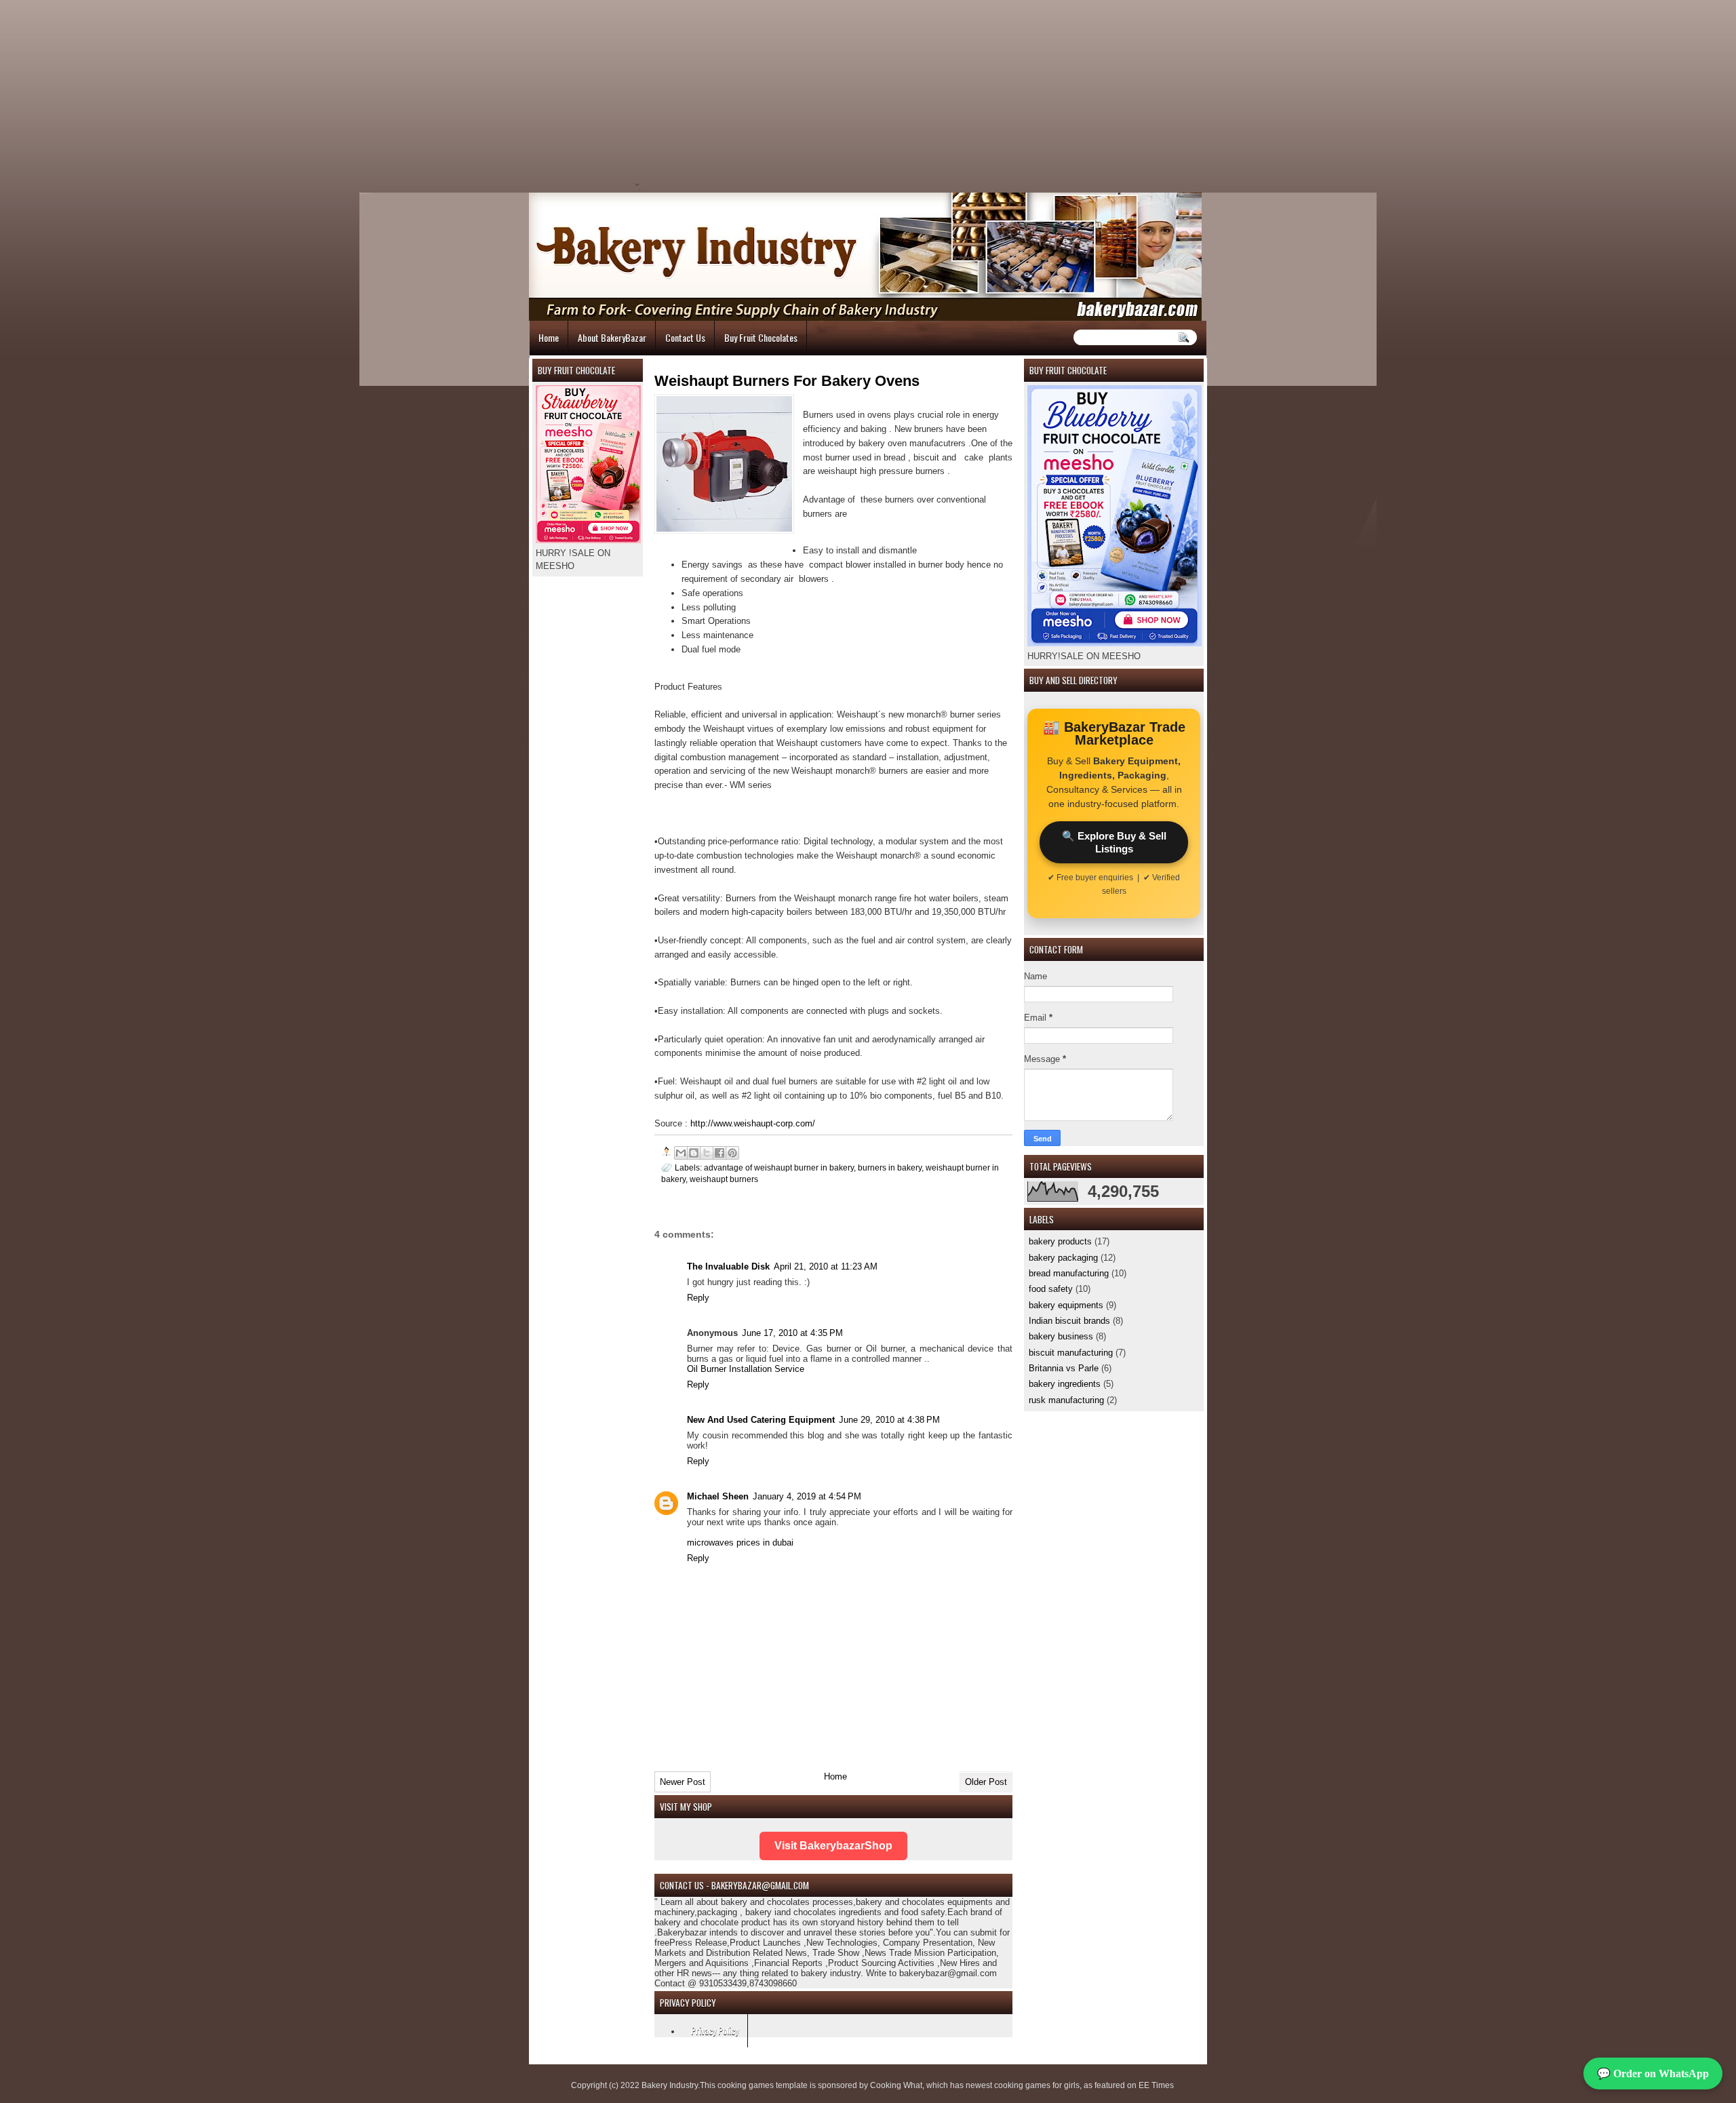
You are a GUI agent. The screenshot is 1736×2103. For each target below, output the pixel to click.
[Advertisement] (757, 95)
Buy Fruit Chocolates (761, 337)
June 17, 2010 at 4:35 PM (792, 1333)
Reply (698, 1298)
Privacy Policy (715, 2030)
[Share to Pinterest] (732, 1153)
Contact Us (685, 337)
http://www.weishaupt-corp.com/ (753, 1123)
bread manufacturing (1069, 1273)
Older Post (986, 1782)
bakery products (1060, 1241)
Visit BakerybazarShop (833, 1846)
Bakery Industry (670, 2085)
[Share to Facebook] (719, 1153)
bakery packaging (1063, 1258)
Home (549, 337)
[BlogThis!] (694, 1153)
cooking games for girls (1037, 2085)
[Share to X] (707, 1153)
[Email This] (681, 1153)
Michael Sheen (718, 1496)
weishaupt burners (724, 1179)
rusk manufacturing (1066, 1400)
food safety (1051, 1289)
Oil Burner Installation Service (746, 1369)
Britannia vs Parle (1064, 1368)
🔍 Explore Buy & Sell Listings (1114, 842)
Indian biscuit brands (1069, 1321)
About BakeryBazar (612, 337)
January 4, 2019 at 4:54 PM (807, 1496)
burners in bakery (890, 1167)
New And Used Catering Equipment (761, 1420)
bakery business (1061, 1336)
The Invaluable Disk (728, 1266)
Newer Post (683, 1782)
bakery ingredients (1065, 1384)
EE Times (1156, 2085)
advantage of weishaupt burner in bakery (779, 1167)
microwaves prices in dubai (740, 1542)
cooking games (746, 2085)
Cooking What (896, 2085)
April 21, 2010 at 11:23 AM (826, 1266)
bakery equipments (1066, 1305)
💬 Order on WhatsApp (1653, 2073)
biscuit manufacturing (1071, 1353)
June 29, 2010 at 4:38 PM (889, 1420)
